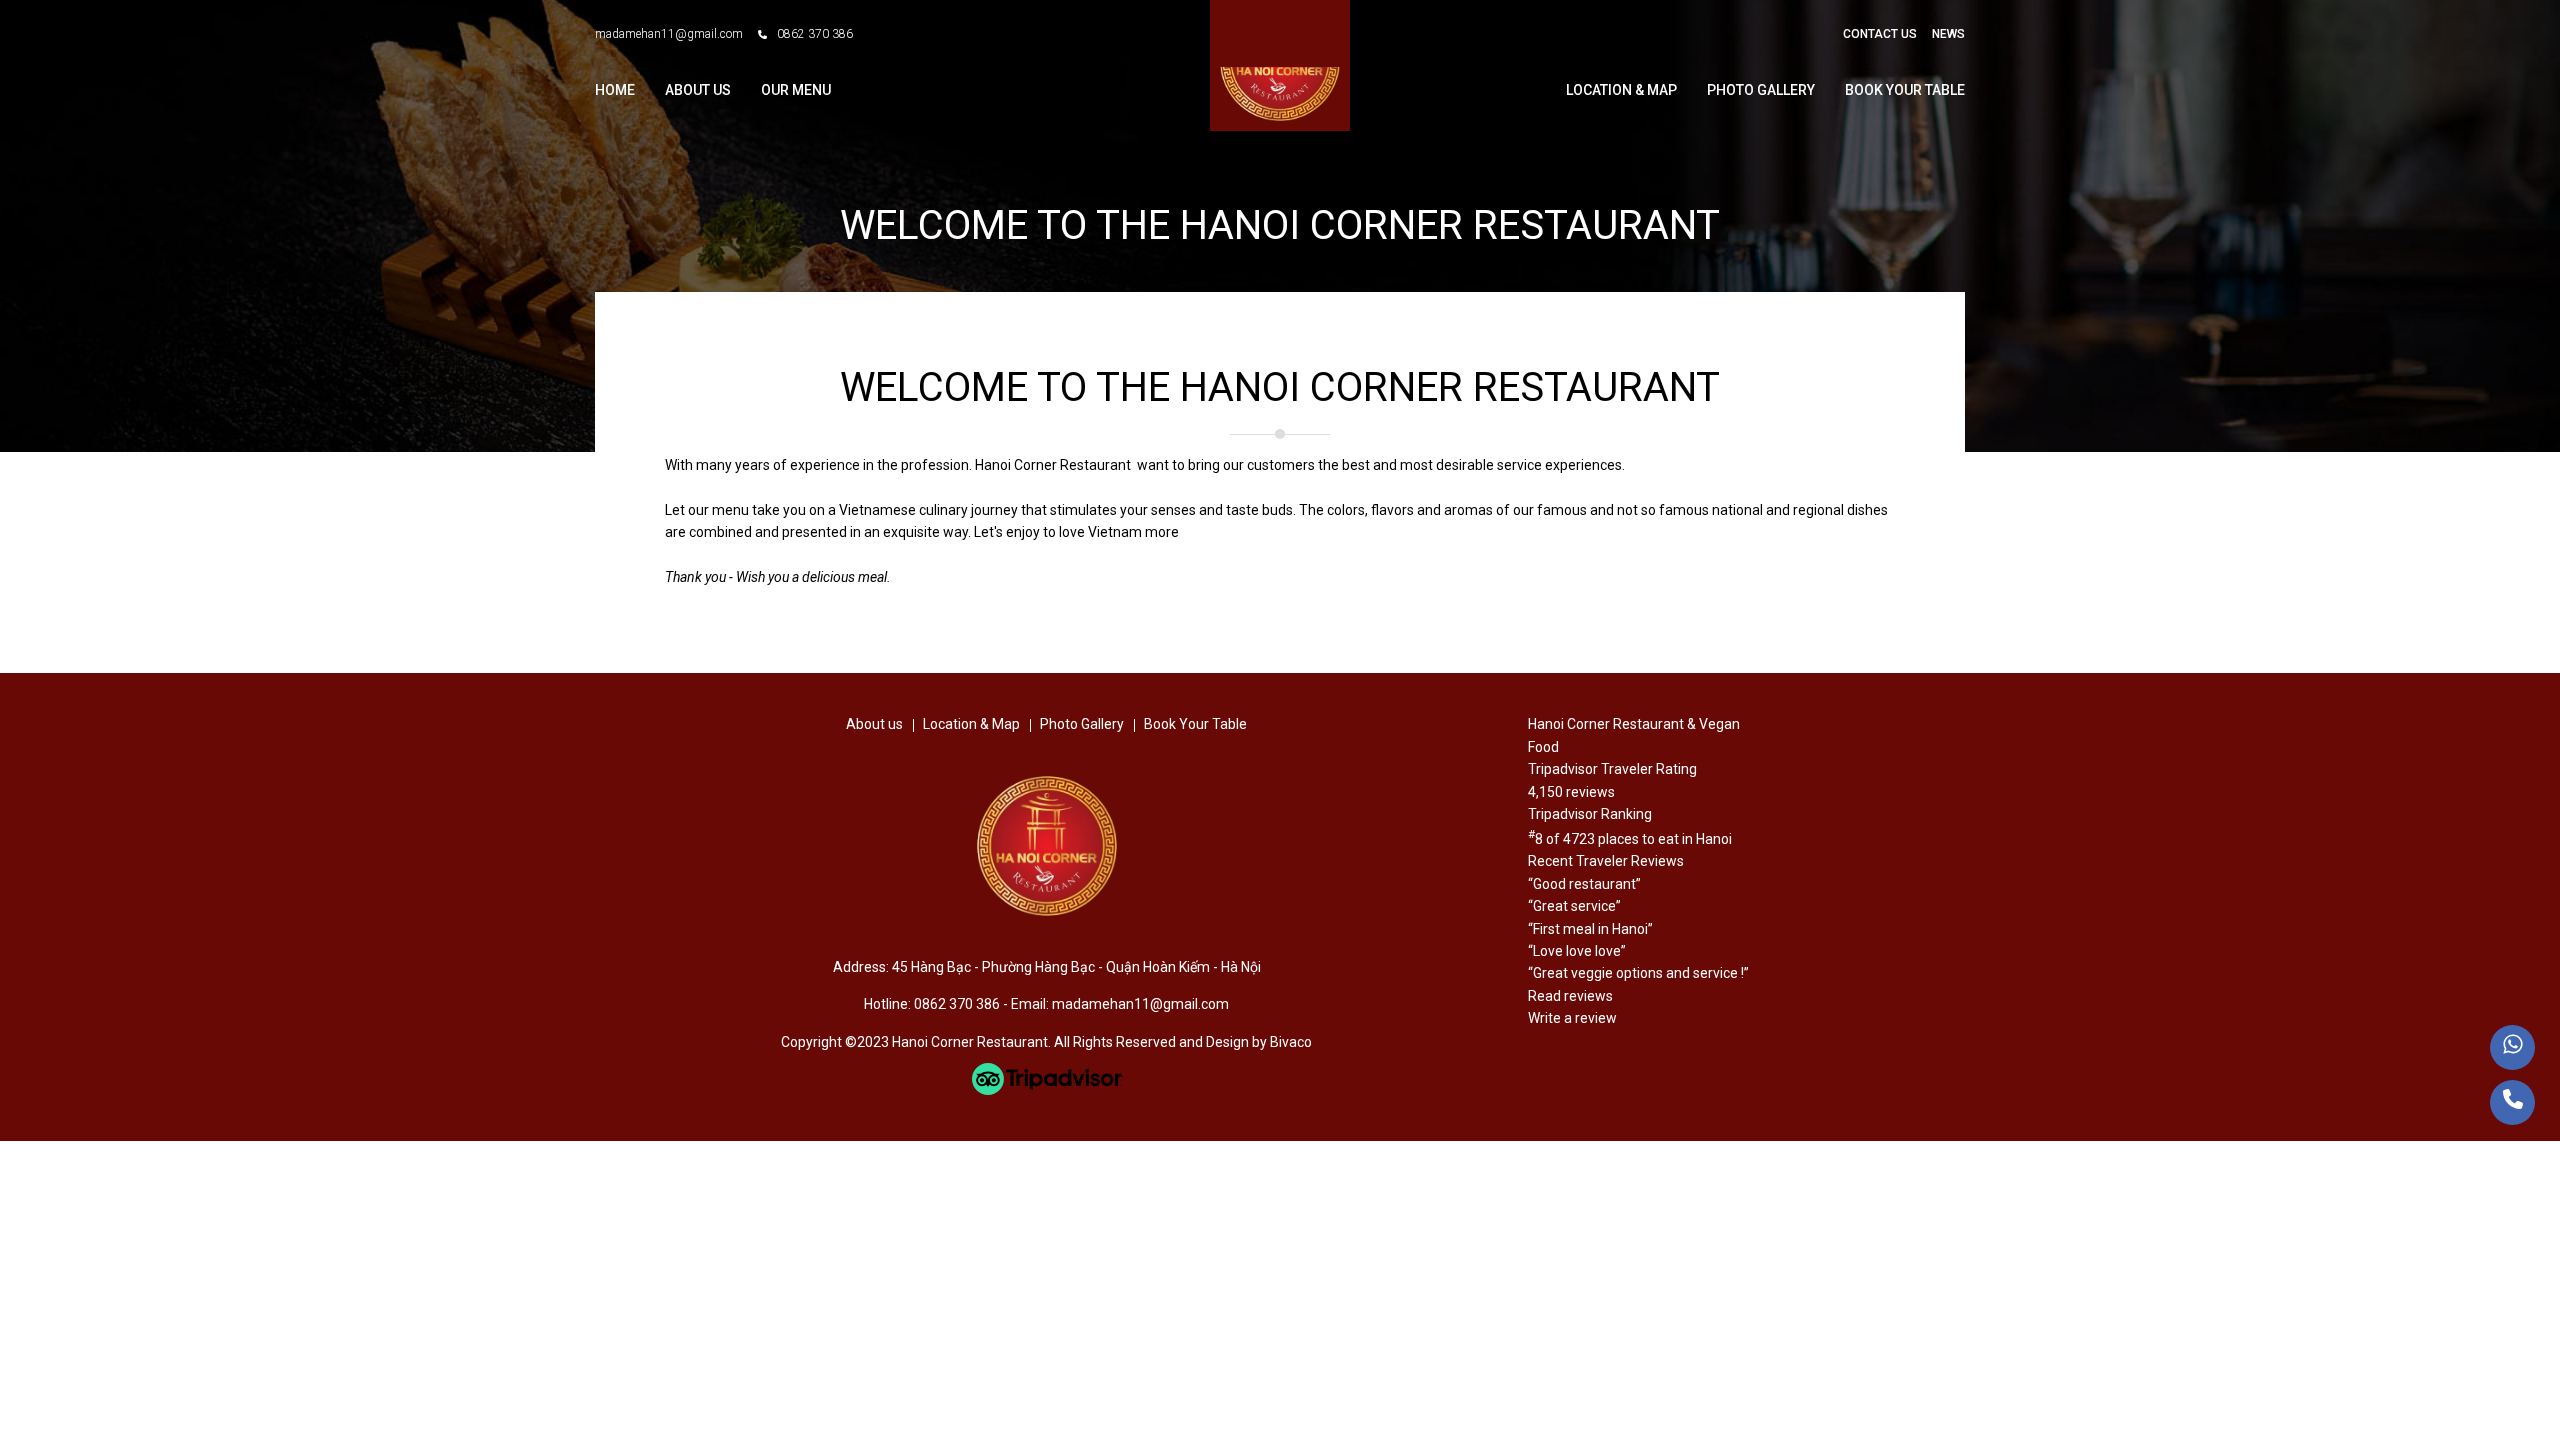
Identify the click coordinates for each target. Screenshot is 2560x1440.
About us (698, 90)
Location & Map (1621, 90)
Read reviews (1570, 996)
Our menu (796, 90)
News (1948, 34)
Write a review (1572, 1018)
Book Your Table (1905, 90)
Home (615, 90)
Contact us (1880, 34)
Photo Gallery (1761, 90)
